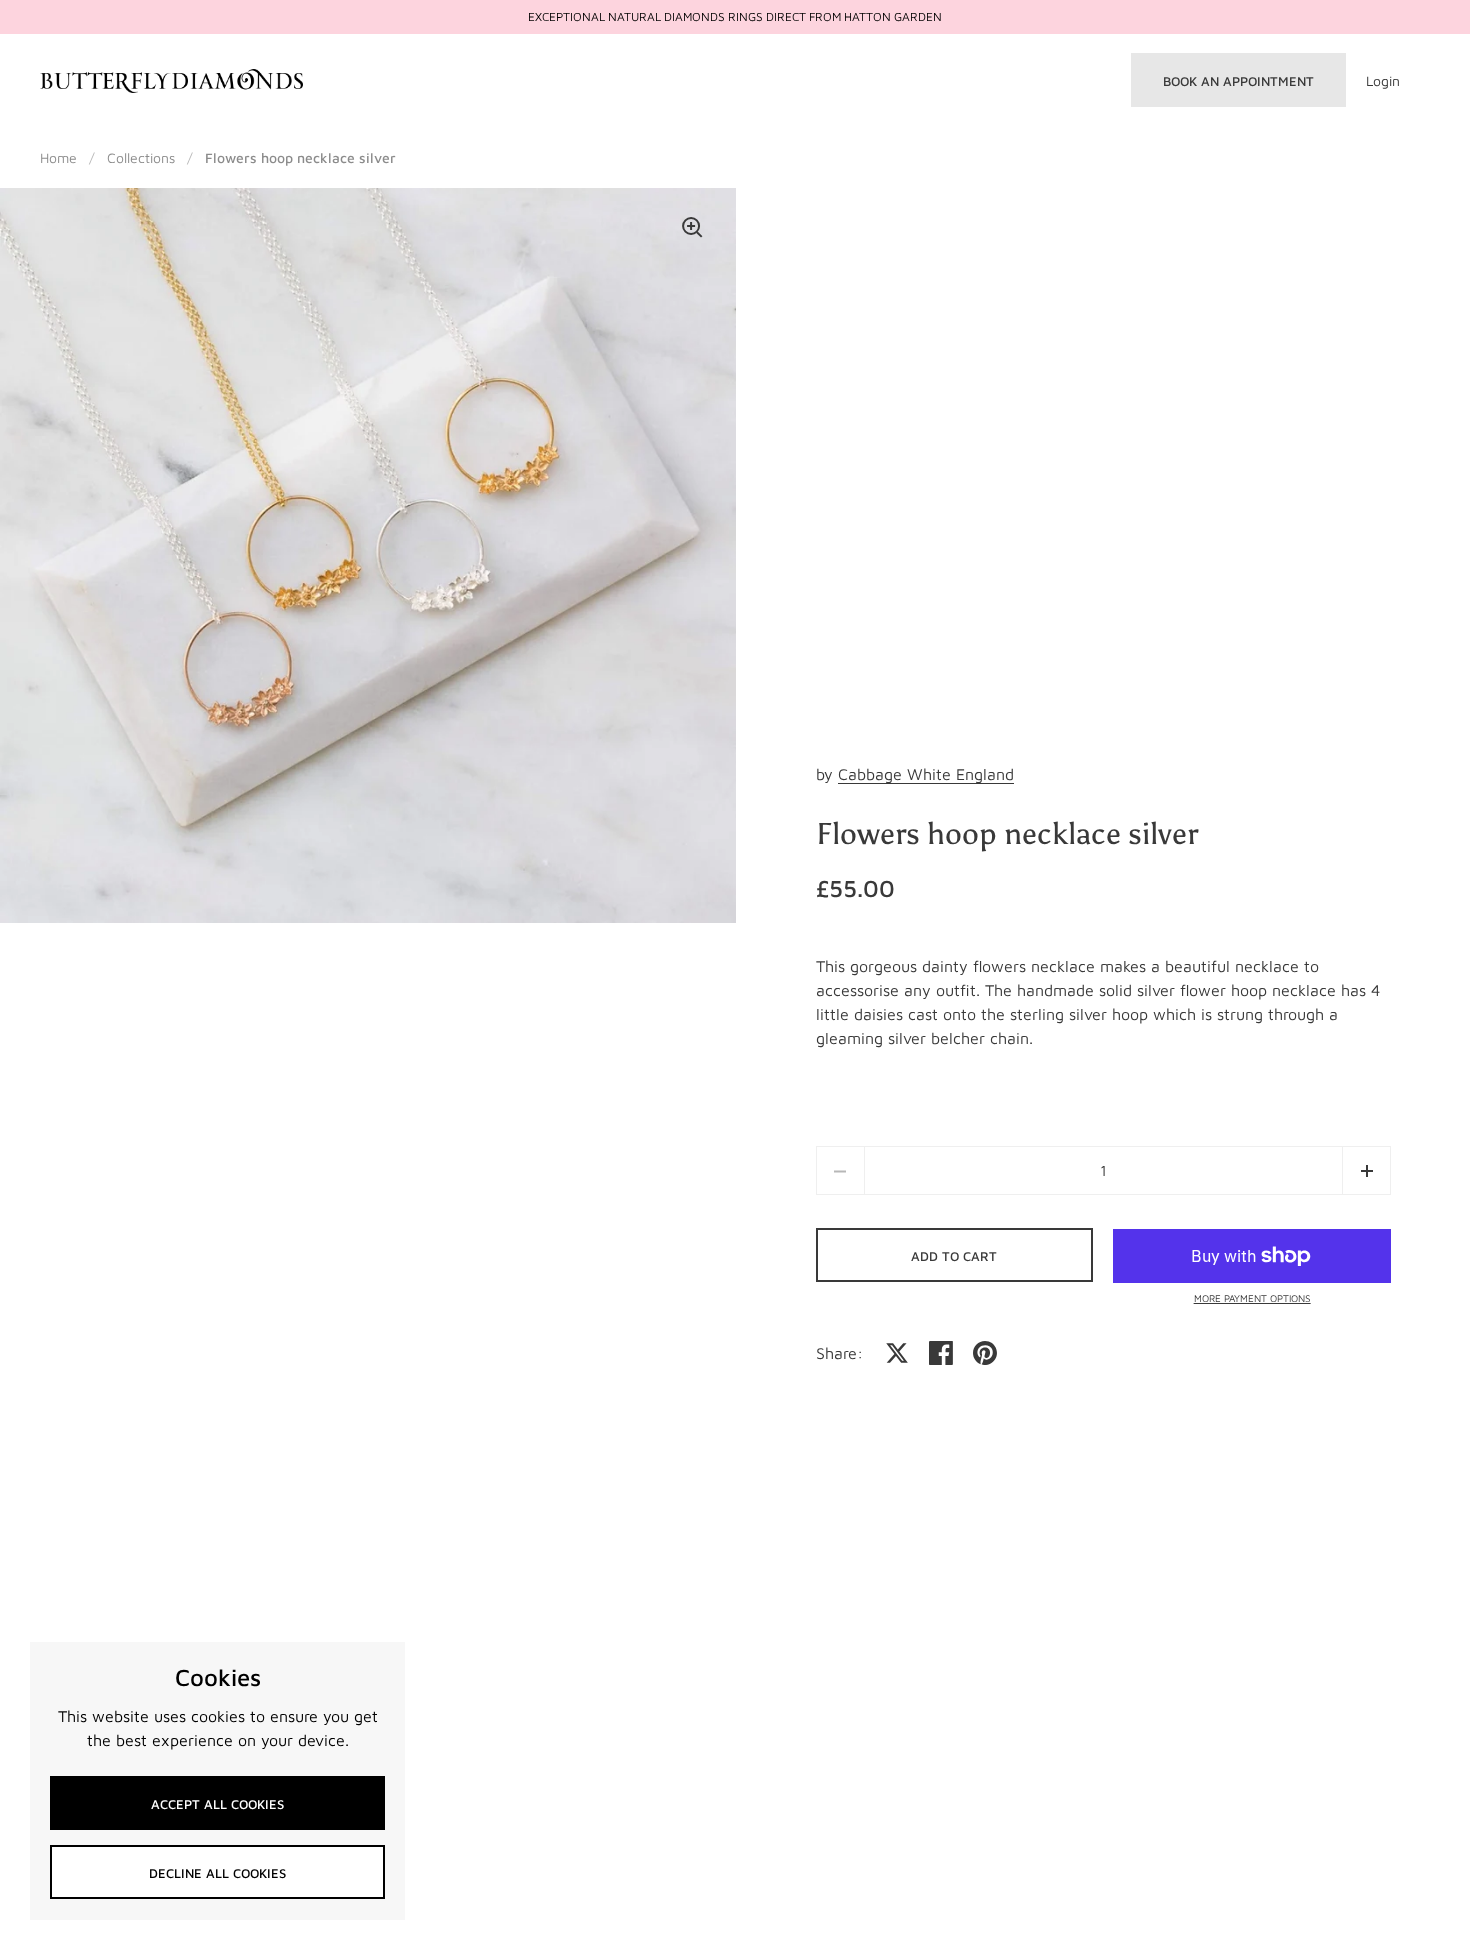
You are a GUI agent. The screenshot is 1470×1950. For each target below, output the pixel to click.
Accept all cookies (217, 1804)
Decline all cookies (217, 1873)
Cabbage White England (926, 774)
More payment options (1252, 1298)
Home (58, 157)
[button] (1366, 1170)
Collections (141, 157)
